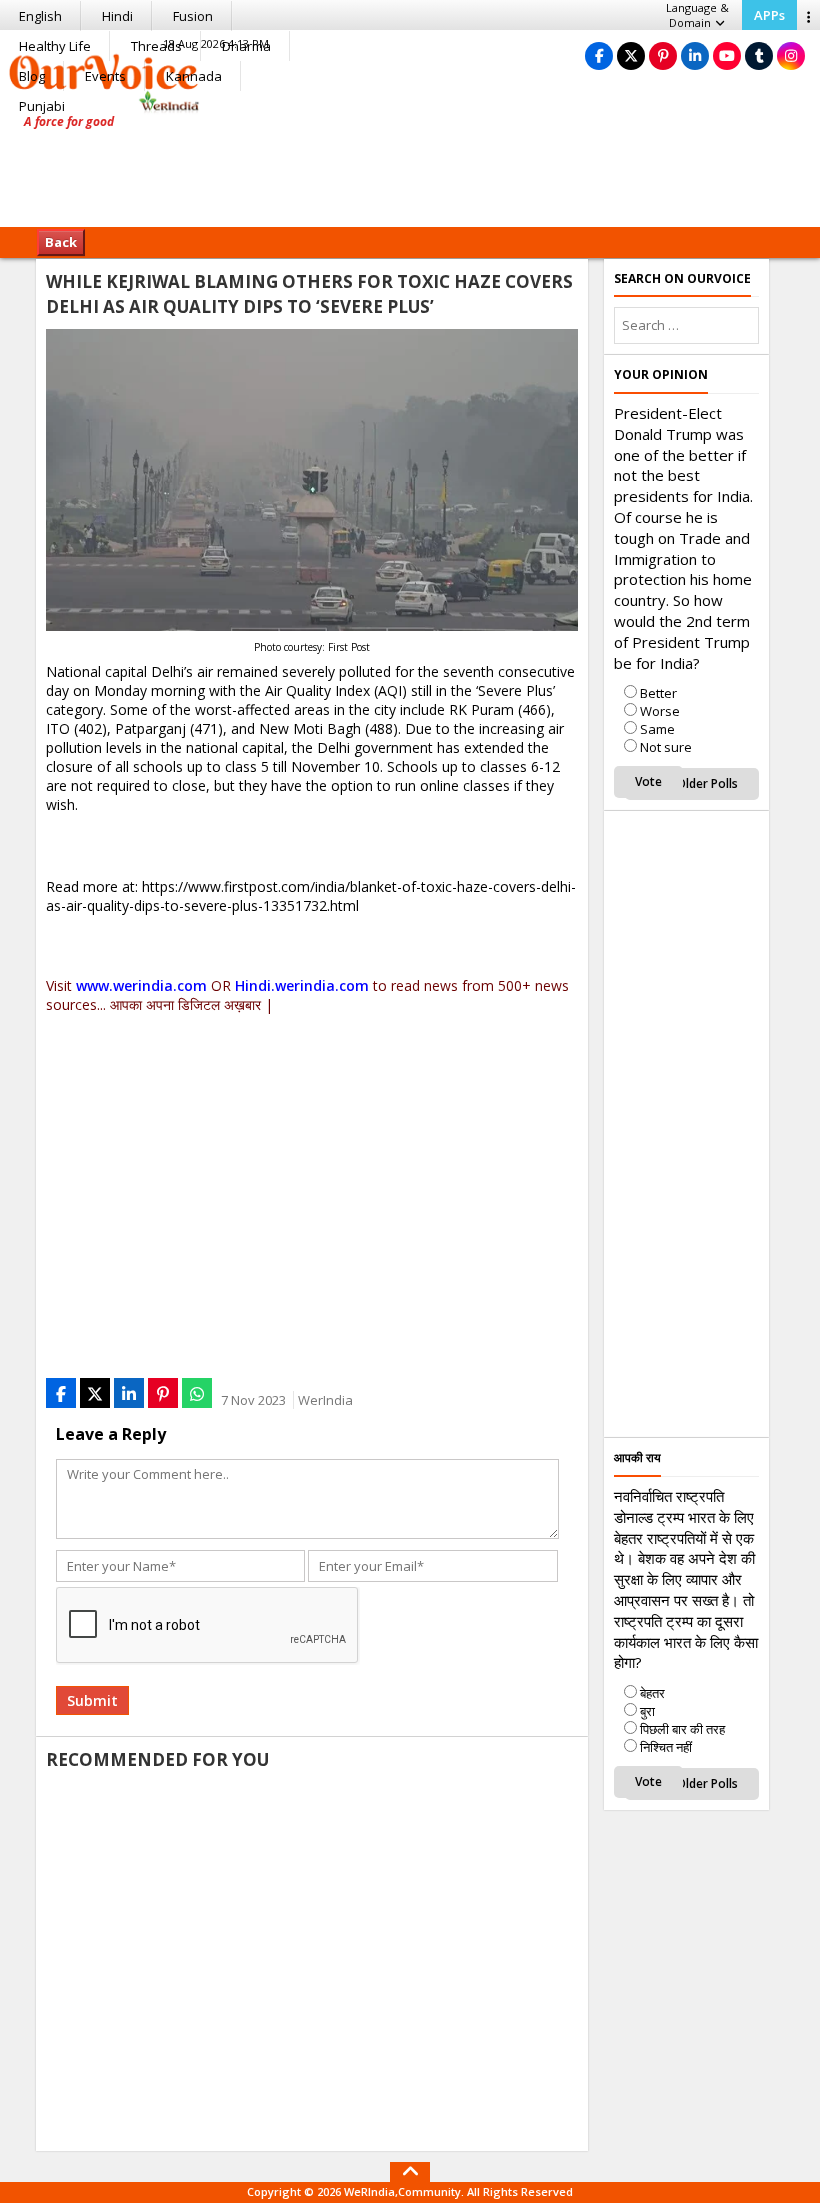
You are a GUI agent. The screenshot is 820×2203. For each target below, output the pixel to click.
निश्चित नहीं (666, 1747)
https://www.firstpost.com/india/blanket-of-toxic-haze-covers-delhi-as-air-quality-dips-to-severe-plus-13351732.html (311, 896)
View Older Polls (692, 783)
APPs (769, 15)
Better (658, 693)
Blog (32, 76)
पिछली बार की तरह (682, 1729)
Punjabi (42, 106)
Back (61, 242)
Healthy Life (55, 46)
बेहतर (652, 1693)
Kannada (194, 76)
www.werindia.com (141, 985)
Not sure (666, 747)
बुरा (647, 1711)
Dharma (246, 46)
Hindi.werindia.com (302, 985)
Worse (660, 711)
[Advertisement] (410, 165)
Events (105, 76)
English (40, 16)
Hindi (117, 16)
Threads (156, 46)
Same (657, 729)
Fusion (193, 16)
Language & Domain (697, 15)
